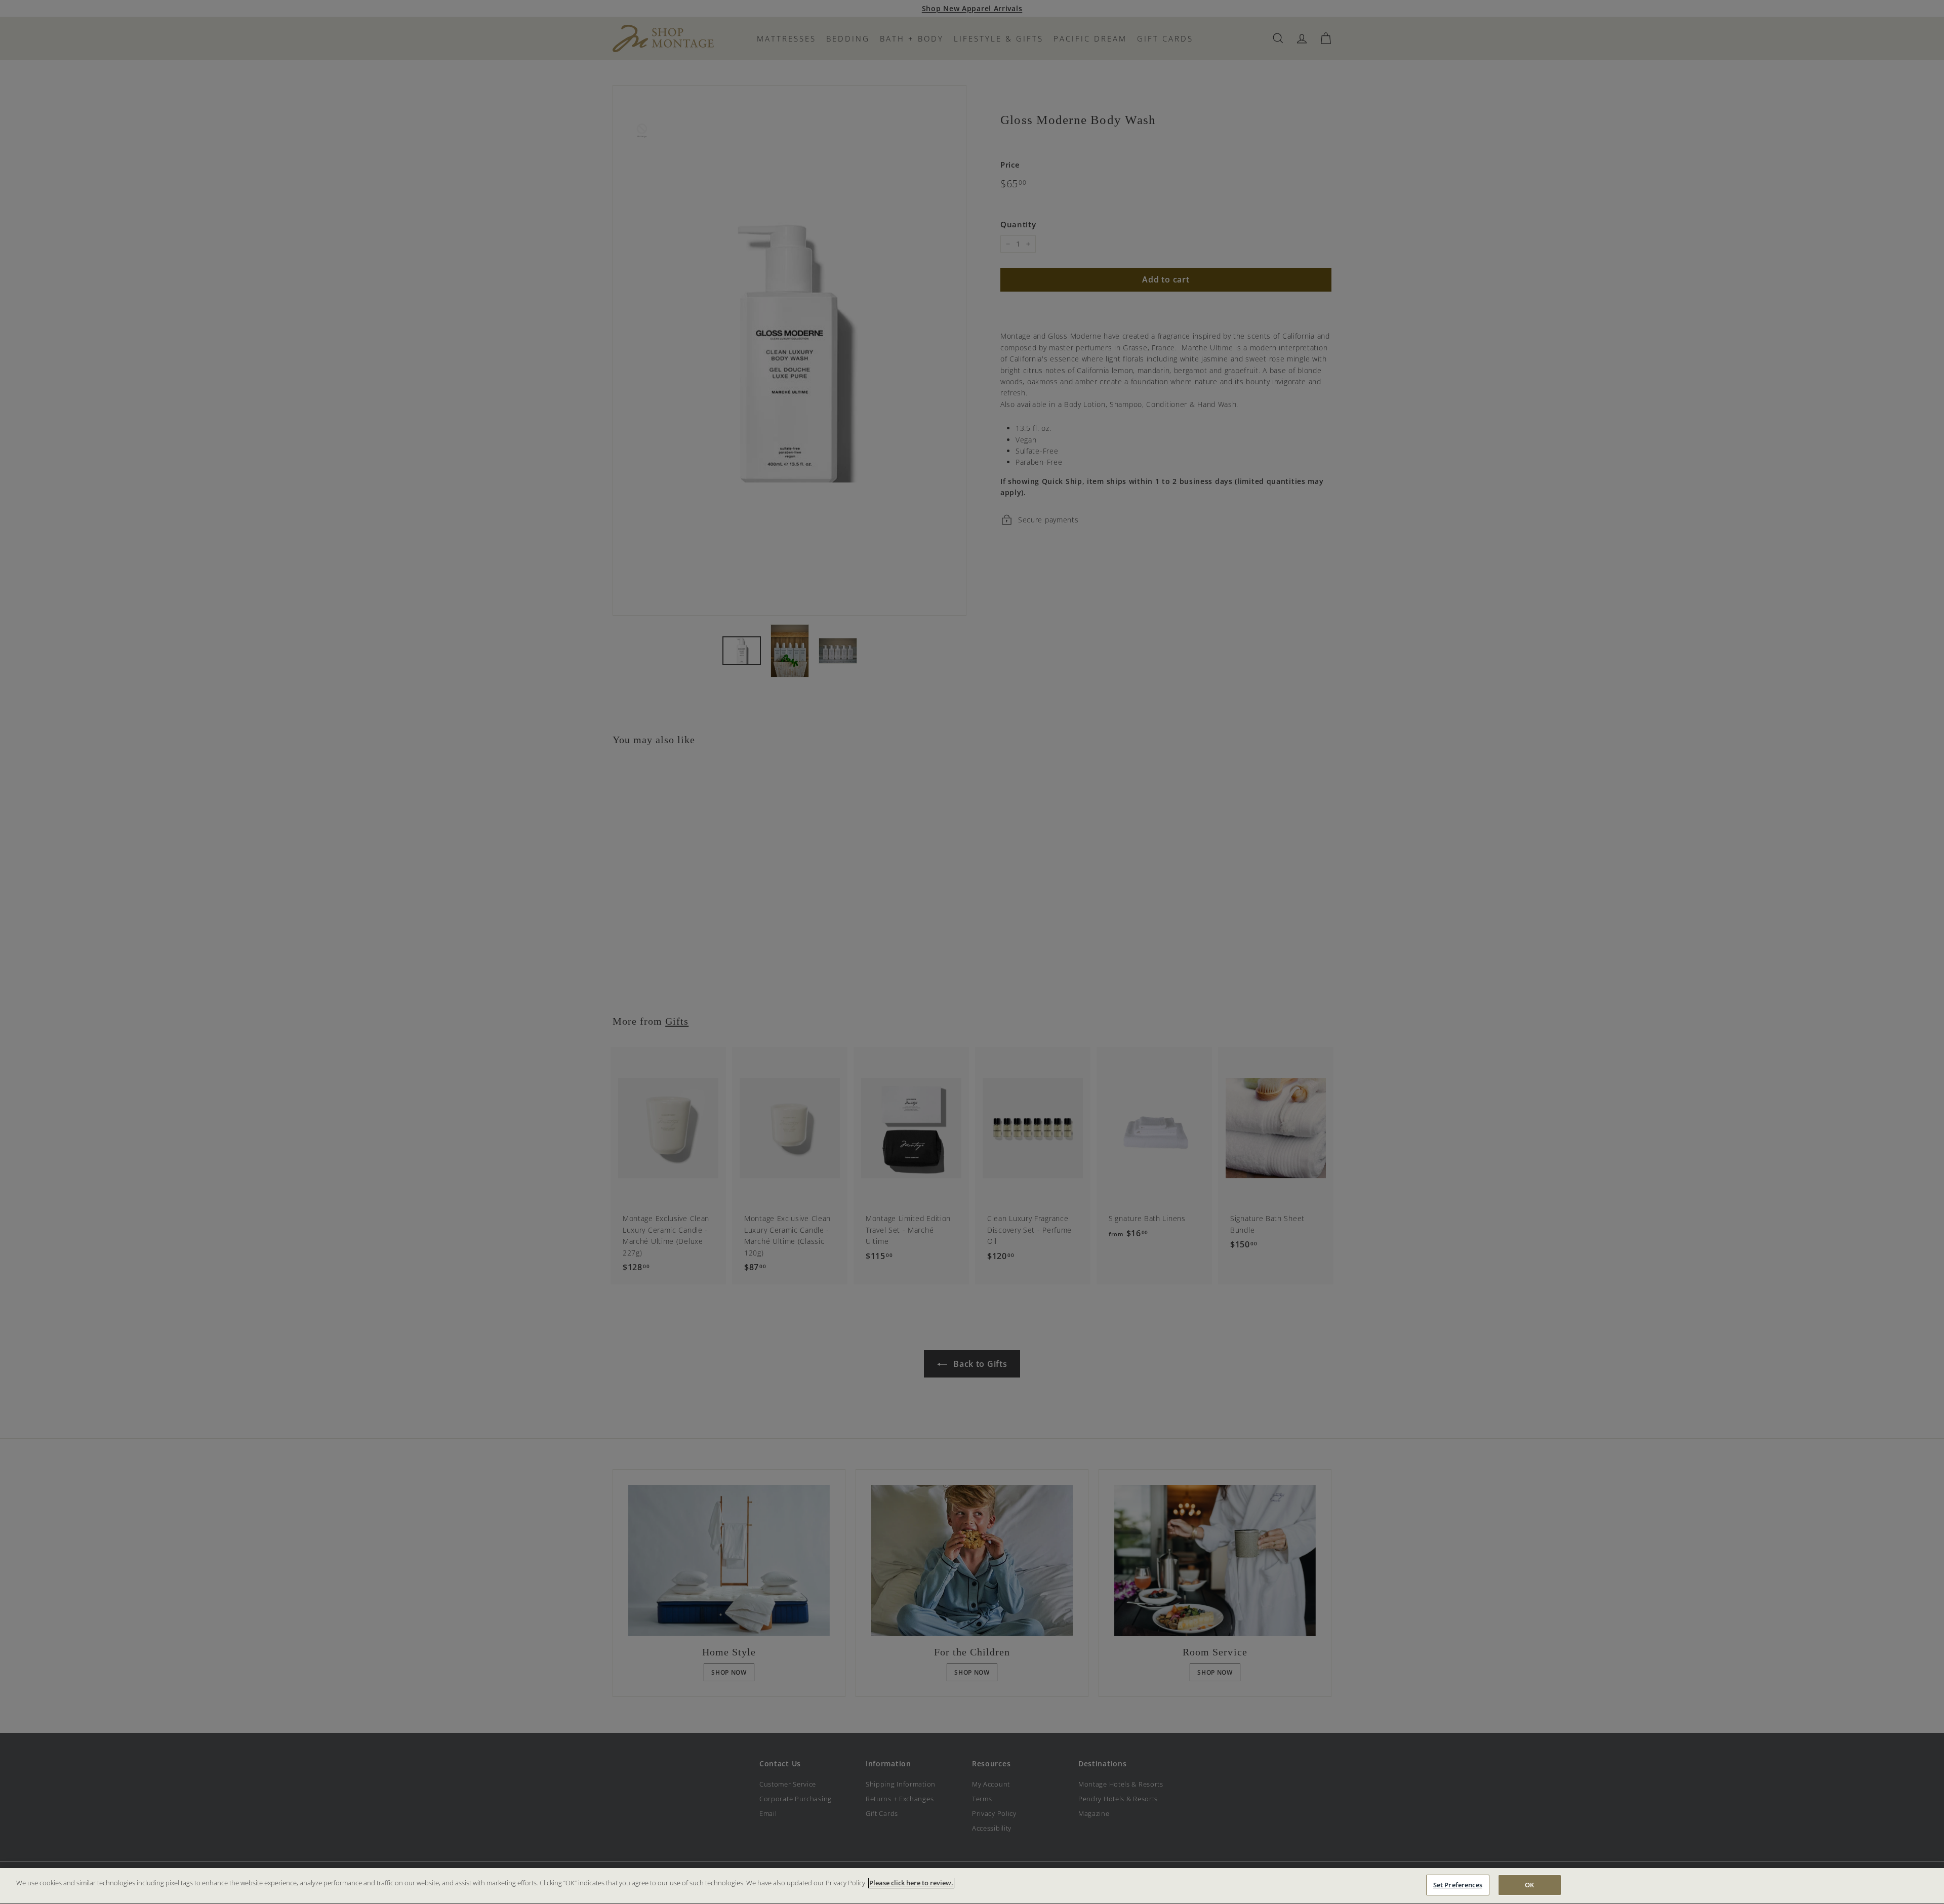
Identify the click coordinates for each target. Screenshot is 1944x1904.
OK (1529, 1885)
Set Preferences (1458, 1885)
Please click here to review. (911, 1883)
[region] (972, 1886)
